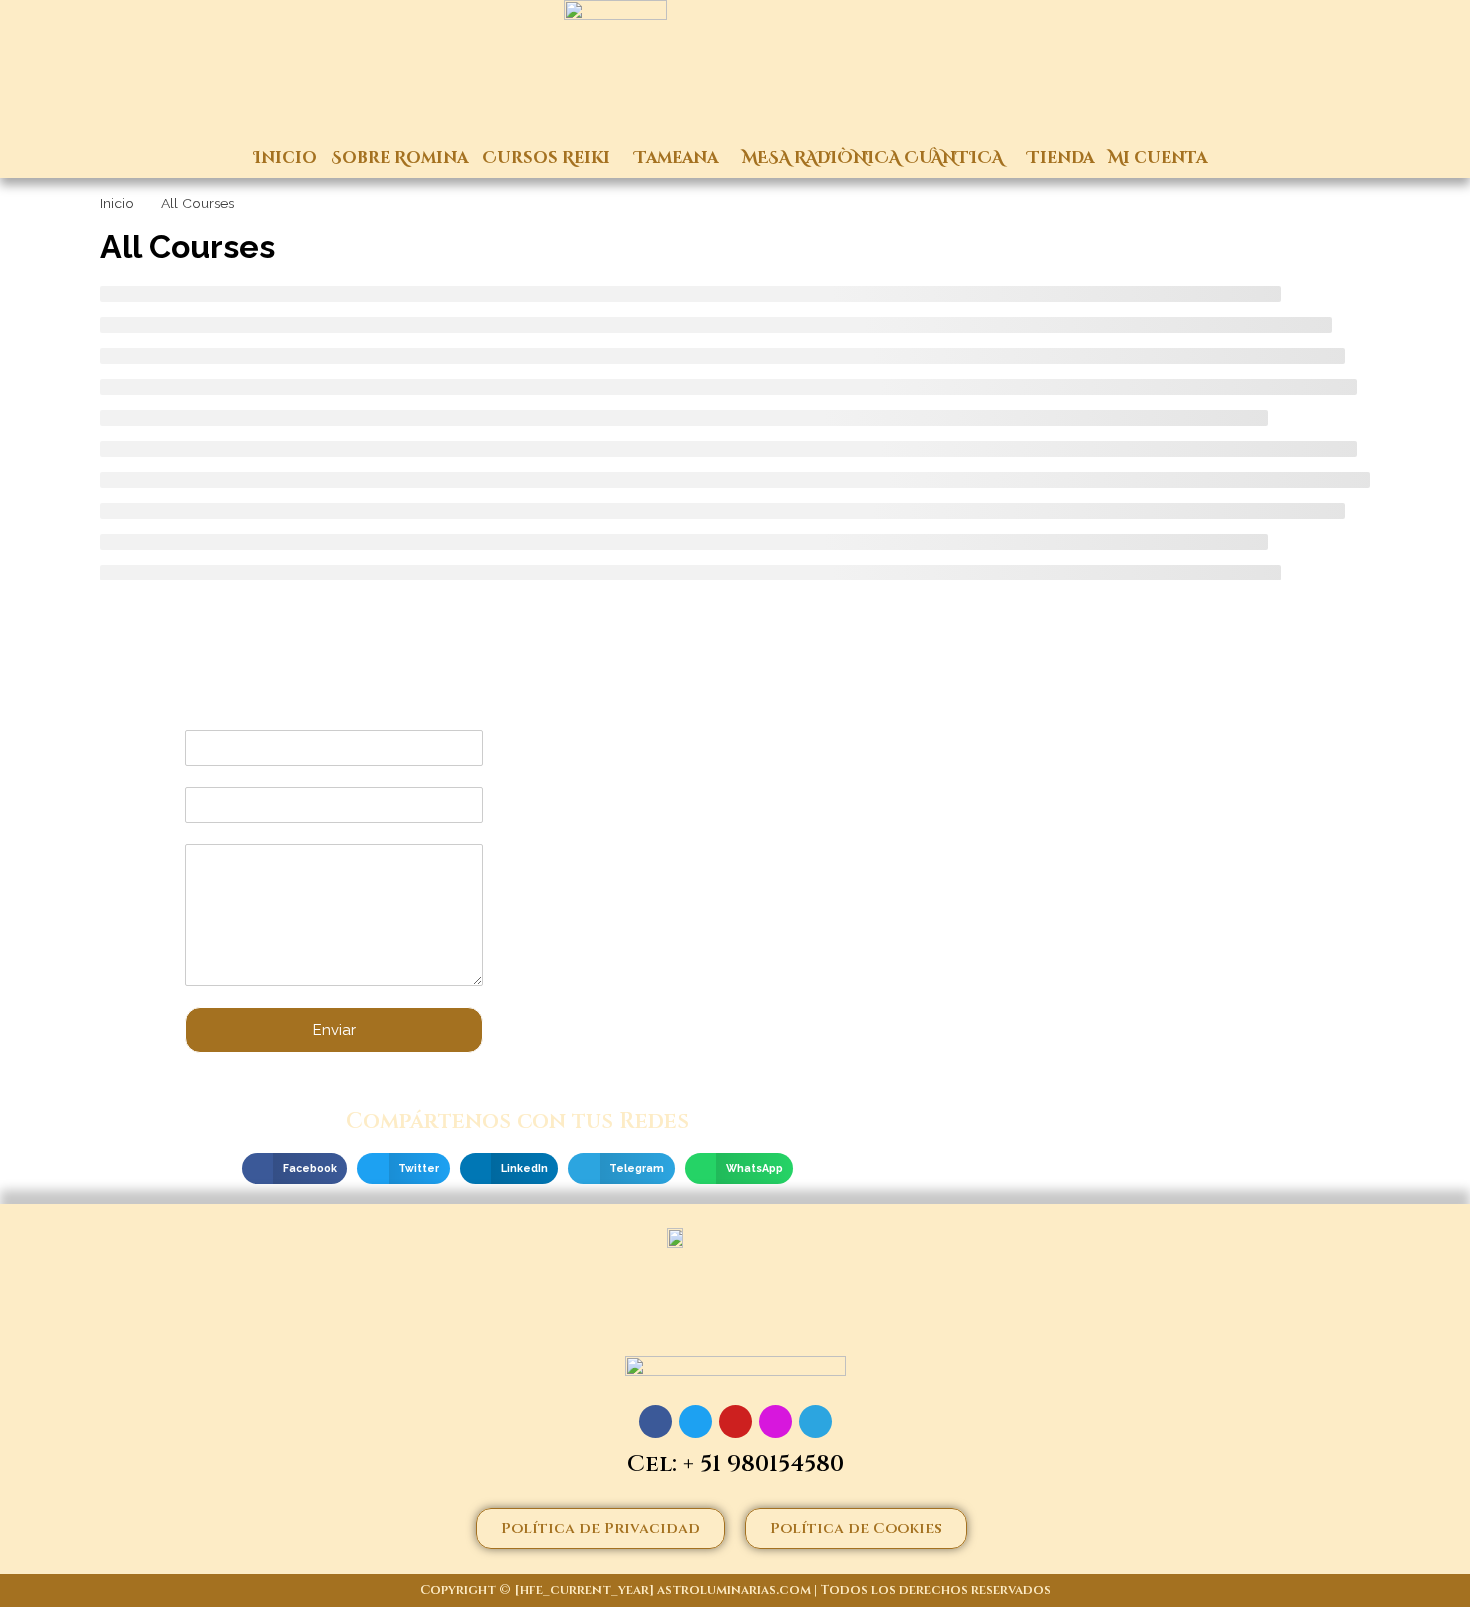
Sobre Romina (399, 158)
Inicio (285, 158)
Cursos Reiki (546, 158)
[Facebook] (655, 1421)
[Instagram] (775, 1421)
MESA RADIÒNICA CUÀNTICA (872, 158)
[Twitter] (695, 1421)
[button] (294, 1169)
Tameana (676, 158)
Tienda (1060, 158)
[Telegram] (815, 1421)
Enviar (334, 1030)
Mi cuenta (1157, 158)
